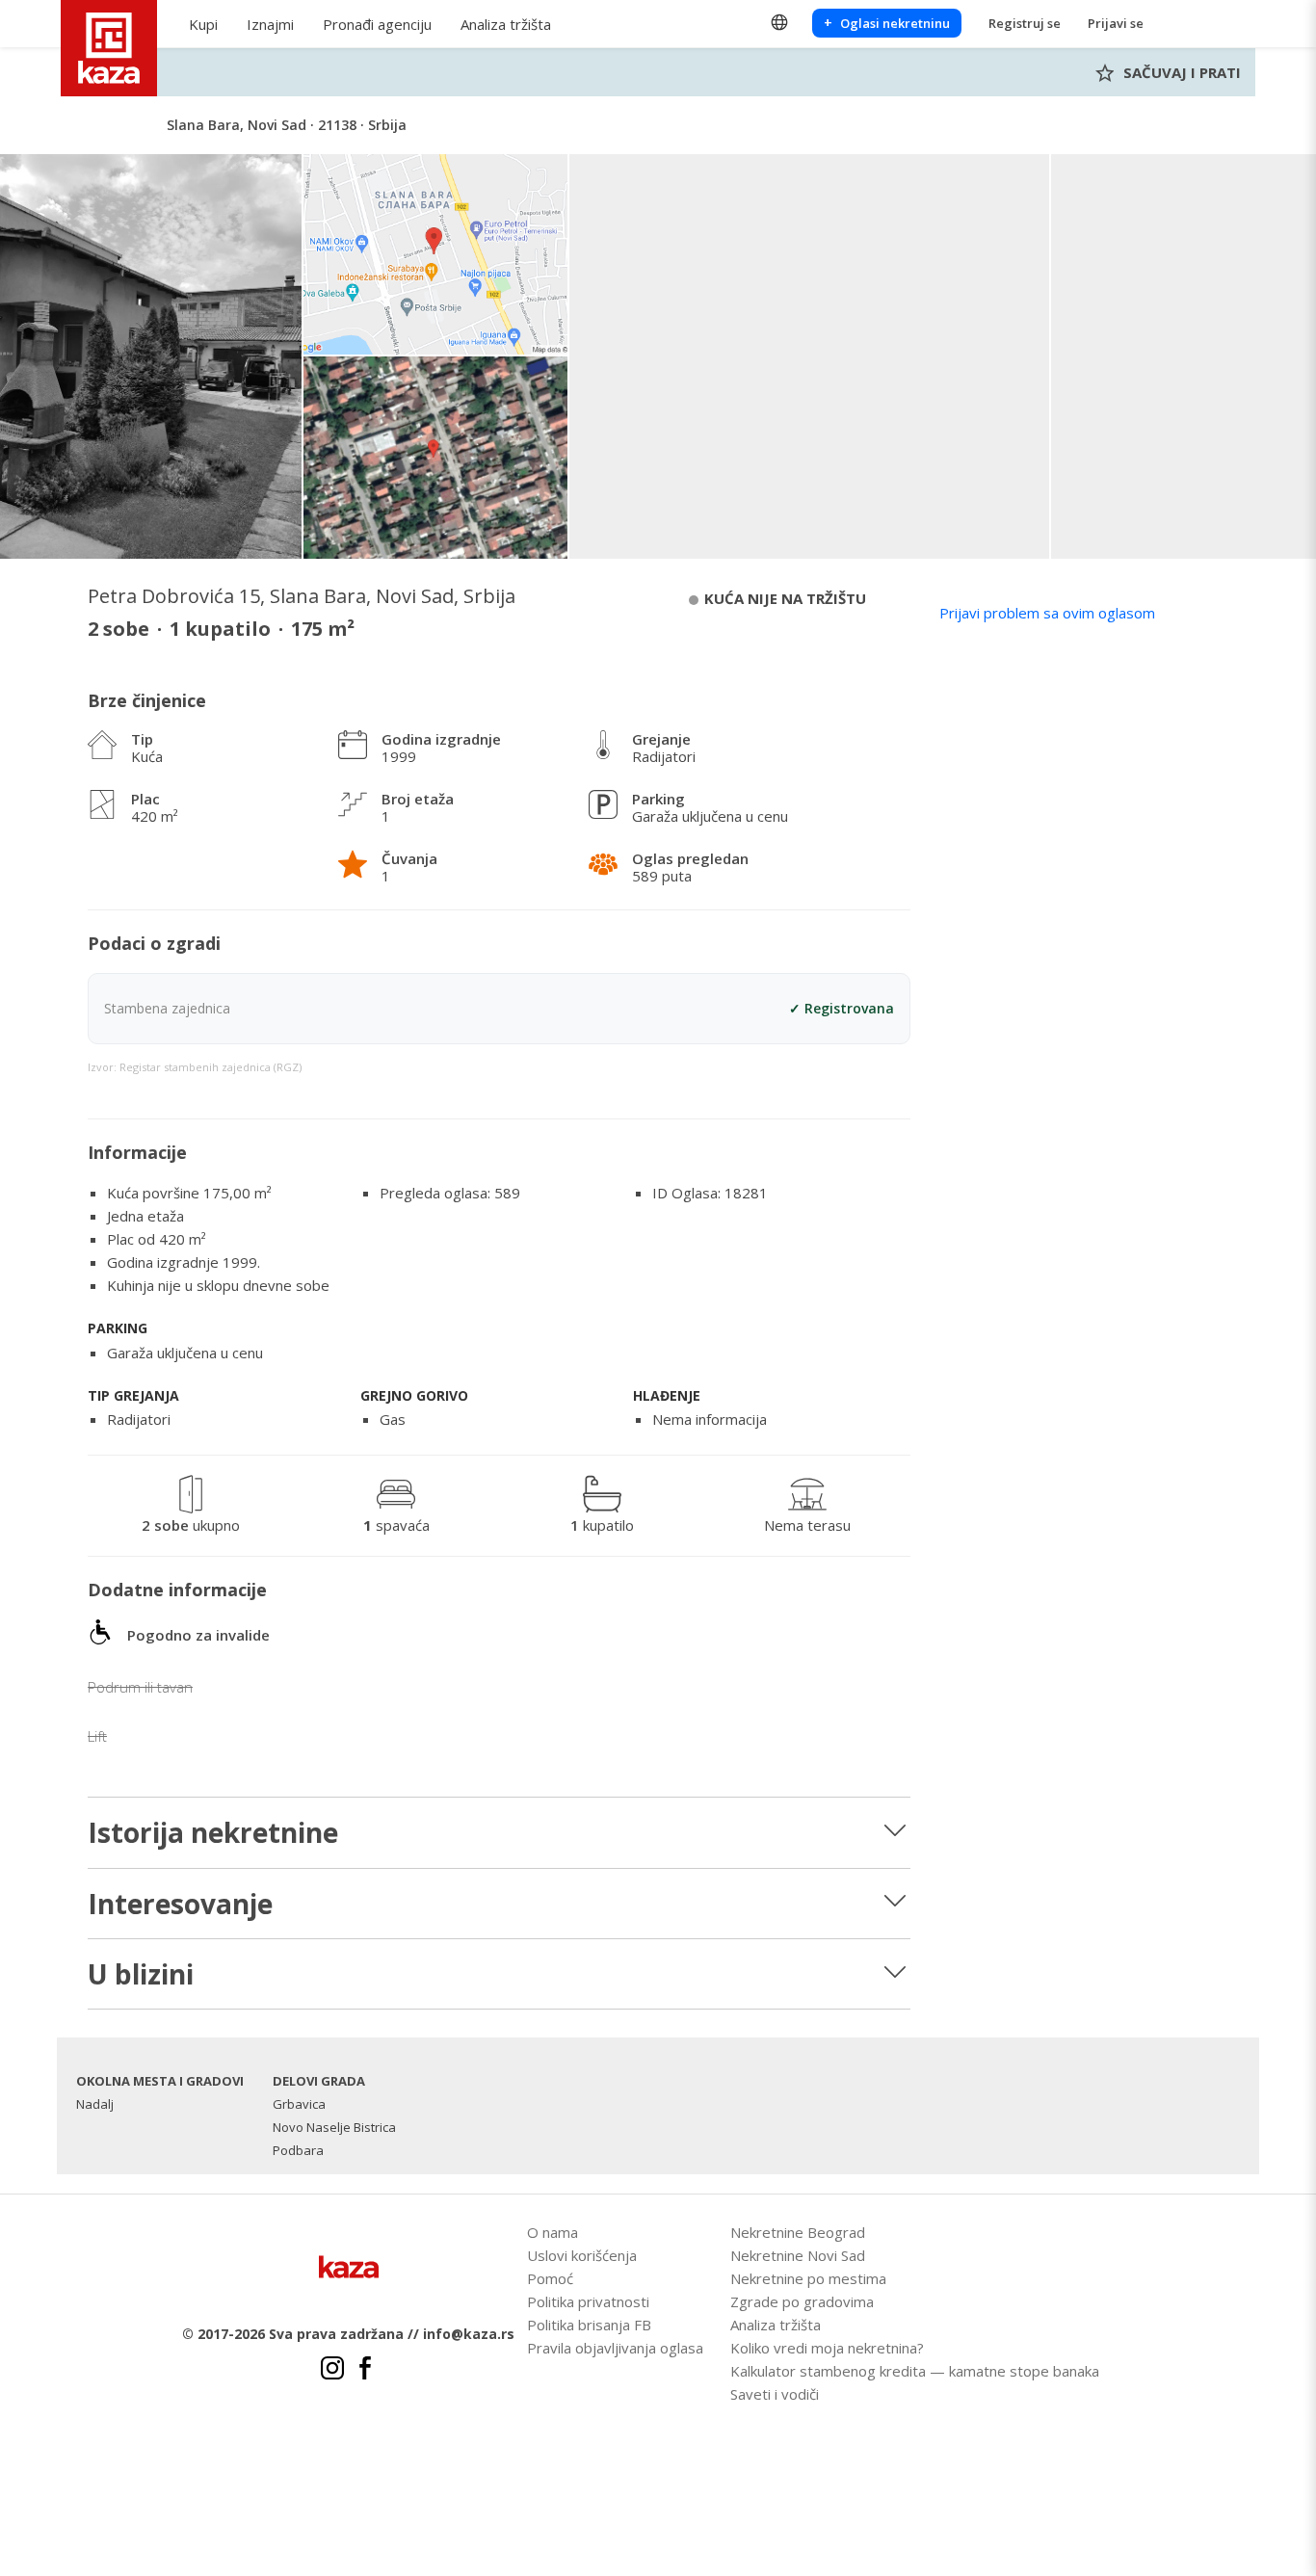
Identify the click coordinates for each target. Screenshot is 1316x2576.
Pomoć (550, 2278)
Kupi (203, 24)
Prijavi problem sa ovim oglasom (1047, 613)
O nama (553, 2232)
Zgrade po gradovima (802, 2301)
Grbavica (299, 2104)
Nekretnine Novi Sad (798, 2255)
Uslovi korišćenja (582, 2255)
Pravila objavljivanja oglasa (615, 2348)
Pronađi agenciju (377, 24)
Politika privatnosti (588, 2301)
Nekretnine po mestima (808, 2278)
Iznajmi (270, 24)
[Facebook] (365, 2371)
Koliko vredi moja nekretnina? (827, 2348)
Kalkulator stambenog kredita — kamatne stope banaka (915, 2371)
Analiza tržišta (506, 24)
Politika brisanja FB (589, 2325)
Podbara (298, 2150)
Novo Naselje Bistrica (334, 2127)
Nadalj (95, 2104)
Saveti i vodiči (775, 2394)
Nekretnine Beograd (798, 2232)
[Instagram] (332, 2371)
